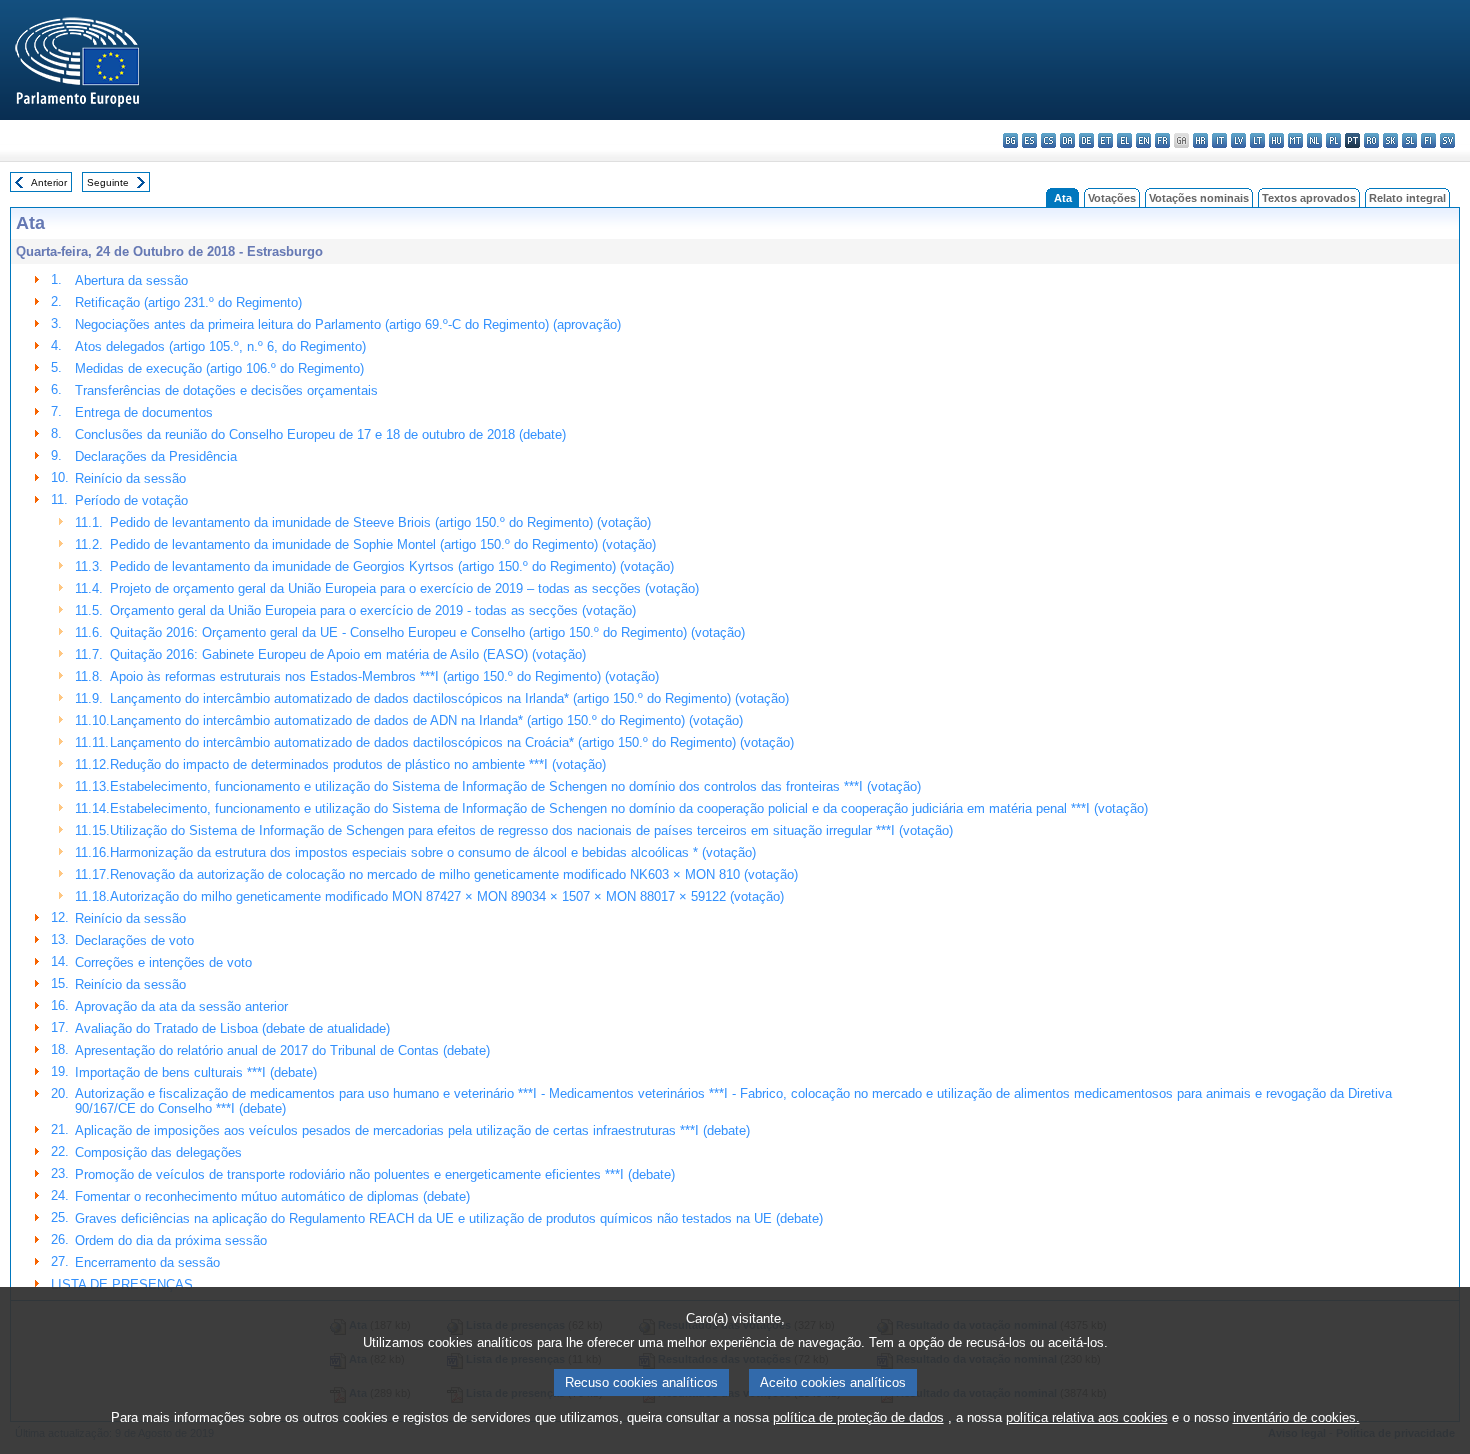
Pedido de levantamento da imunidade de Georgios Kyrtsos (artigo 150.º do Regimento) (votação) (392, 566)
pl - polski (1333, 140)
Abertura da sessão (131, 280)
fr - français (1162, 140)
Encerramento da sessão (147, 1262)
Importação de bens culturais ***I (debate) (196, 1072)
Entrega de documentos (144, 412)
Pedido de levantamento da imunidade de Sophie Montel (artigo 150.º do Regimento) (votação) (383, 544)
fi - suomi (1428, 140)
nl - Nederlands (1314, 140)
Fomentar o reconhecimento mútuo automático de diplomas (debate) (272, 1196)
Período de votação (131, 500)
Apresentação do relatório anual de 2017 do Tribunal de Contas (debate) (282, 1050)
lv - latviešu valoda (1238, 140)
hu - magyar (1276, 140)
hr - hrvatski (1200, 140)
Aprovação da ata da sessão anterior (181, 1006)
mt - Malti (1295, 140)
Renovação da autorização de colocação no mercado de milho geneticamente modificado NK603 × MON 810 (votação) (454, 874)
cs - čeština (1048, 140)
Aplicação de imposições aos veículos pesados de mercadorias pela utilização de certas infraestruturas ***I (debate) (412, 1130)
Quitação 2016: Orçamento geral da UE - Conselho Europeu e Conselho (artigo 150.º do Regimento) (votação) (427, 632)
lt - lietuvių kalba (1257, 140)
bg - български (1010, 140)
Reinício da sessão (130, 478)
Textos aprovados (1309, 198)
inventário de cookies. (1296, 1417)
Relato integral (1407, 198)
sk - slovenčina (1390, 140)
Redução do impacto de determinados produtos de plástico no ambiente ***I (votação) (358, 764)
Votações (1112, 198)
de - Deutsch (1086, 140)
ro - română (1371, 140)
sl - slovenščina (1409, 140)
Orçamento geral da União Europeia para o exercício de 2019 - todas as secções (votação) (373, 610)
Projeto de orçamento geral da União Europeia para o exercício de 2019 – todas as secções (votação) (404, 588)
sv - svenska (1447, 140)
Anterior (49, 182)
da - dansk (1067, 140)
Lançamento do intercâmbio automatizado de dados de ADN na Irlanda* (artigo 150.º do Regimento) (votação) (426, 720)
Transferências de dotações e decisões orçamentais (226, 390)
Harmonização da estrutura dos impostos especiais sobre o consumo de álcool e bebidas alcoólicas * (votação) (433, 852)
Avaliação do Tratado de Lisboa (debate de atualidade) (232, 1028)
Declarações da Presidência (156, 456)
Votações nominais (1199, 198)
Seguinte (108, 182)
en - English (1143, 140)
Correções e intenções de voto (163, 962)
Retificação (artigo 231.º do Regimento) (188, 302)
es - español (1029, 140)
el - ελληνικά (1124, 140)
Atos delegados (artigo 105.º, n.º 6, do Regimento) (220, 346)
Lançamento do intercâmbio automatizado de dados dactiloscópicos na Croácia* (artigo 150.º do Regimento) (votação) (452, 742)
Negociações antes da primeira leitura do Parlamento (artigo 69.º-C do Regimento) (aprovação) (348, 324)
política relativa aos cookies (1087, 1417)
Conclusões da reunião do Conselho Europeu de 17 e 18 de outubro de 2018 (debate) (320, 434)
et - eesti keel (1105, 140)
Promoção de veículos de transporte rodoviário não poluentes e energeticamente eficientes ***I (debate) (375, 1174)
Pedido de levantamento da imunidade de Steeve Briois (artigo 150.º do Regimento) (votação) (380, 522)
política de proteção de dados (858, 1417)
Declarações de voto (134, 940)
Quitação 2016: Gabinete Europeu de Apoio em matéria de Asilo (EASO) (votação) (348, 654)
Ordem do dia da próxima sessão (171, 1240)
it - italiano (1219, 140)
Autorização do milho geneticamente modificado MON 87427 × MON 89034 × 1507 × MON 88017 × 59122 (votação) (447, 896)
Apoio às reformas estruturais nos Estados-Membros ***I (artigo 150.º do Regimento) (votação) (384, 676)
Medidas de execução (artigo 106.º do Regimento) (219, 368)
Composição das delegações (158, 1152)
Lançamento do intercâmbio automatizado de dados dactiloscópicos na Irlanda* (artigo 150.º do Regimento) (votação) (449, 698)
